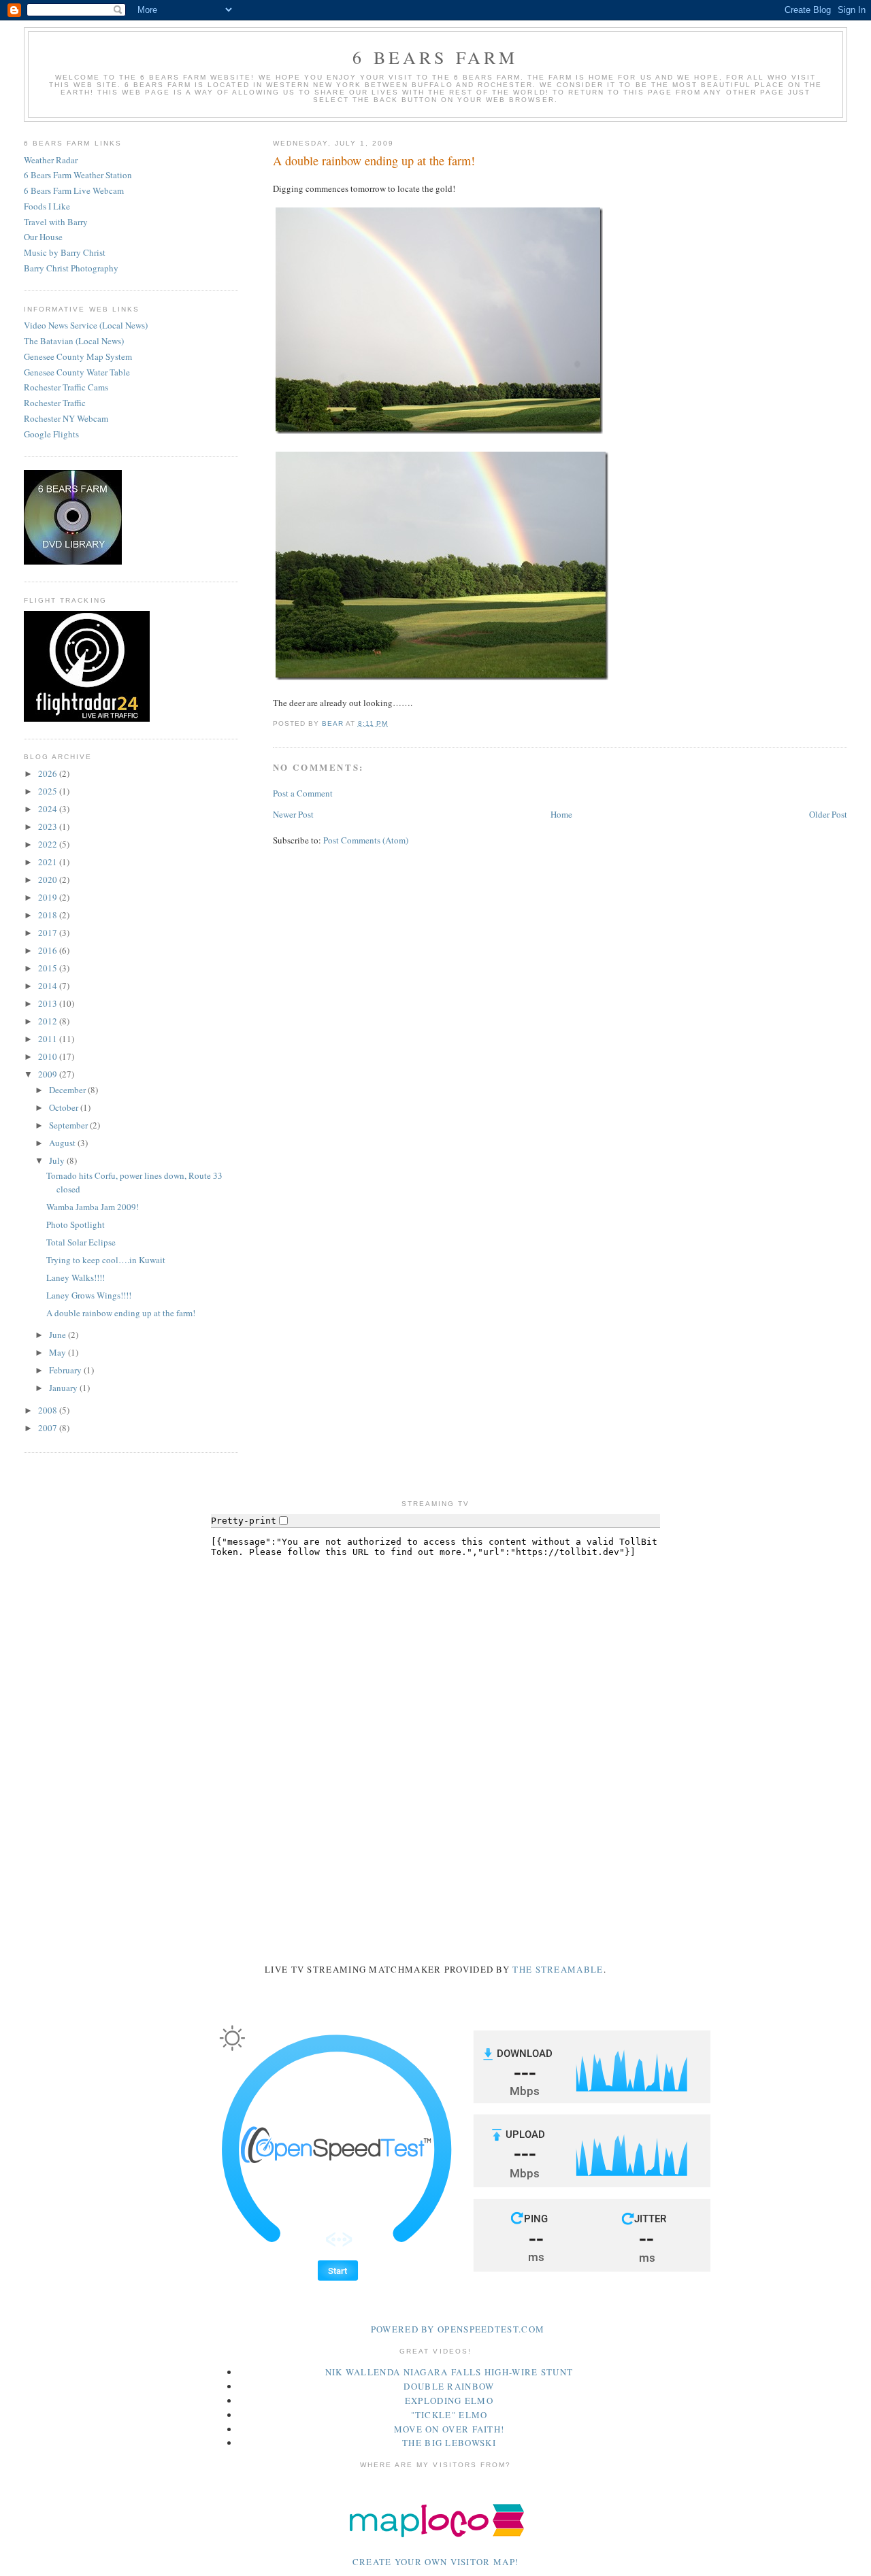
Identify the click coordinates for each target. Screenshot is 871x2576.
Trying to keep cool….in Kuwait (106, 1260)
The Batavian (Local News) (74, 341)
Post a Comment (303, 793)
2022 (49, 844)
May (59, 1352)
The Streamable (558, 1969)
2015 (49, 968)
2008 (49, 1410)
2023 (49, 826)
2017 (49, 933)
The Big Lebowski (449, 2443)
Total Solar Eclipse (81, 1242)
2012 (49, 1021)
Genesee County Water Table (77, 372)
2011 (49, 1039)
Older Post (828, 814)
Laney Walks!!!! (76, 1277)
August (63, 1143)
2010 (49, 1056)
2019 (49, 897)
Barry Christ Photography (71, 268)
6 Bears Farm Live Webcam (74, 190)
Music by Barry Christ (65, 252)
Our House (43, 237)
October (65, 1107)
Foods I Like (47, 206)
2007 (49, 1428)
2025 (49, 791)
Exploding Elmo (449, 2401)
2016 (49, 950)
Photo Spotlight (76, 1224)
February (66, 1370)
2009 (49, 1074)
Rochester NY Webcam (66, 418)
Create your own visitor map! (435, 2562)
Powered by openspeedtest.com (458, 2329)
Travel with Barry (56, 222)
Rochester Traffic (55, 403)
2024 (49, 809)
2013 (49, 1003)
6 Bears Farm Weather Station (78, 175)
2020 (49, 880)
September (69, 1125)
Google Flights (51, 434)
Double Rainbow (449, 2386)
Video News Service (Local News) (86, 325)
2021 (49, 862)
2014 (49, 986)
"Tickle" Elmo (449, 2415)
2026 (49, 773)
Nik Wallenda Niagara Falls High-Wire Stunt (449, 2372)
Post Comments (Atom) (366, 840)
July (58, 1160)
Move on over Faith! (449, 2429)
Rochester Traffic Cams (66, 387)
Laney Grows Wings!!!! (89, 1295)
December (68, 1090)
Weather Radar (51, 160)
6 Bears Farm (435, 57)
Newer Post (293, 814)
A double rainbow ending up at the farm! (121, 1313)
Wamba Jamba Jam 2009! (93, 1207)
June (59, 1335)
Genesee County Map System (78, 356)
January (64, 1388)
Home (561, 814)
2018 (49, 915)
